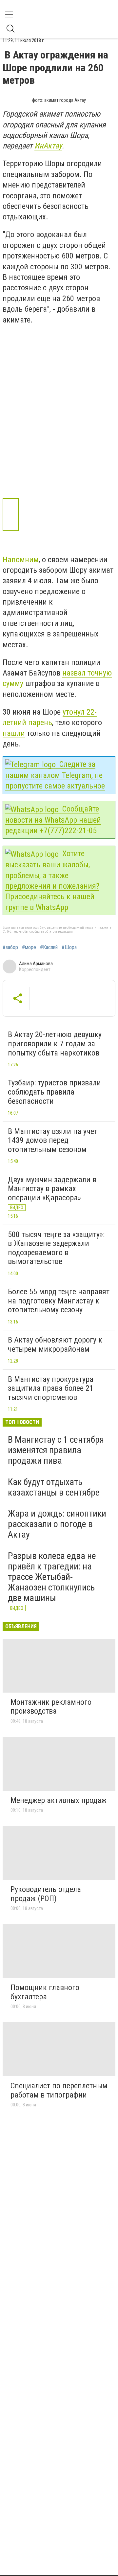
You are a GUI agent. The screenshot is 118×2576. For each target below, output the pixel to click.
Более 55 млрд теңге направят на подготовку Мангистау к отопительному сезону (59, 1301)
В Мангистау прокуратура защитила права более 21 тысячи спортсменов (51, 1388)
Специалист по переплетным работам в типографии (59, 2090)
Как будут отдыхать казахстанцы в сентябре (54, 1487)
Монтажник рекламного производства (51, 1707)
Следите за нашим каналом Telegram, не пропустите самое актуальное (55, 775)
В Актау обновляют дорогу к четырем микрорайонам (55, 1344)
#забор (10, 947)
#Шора (69, 947)
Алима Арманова (36, 964)
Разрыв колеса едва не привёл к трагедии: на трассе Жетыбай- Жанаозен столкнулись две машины (52, 1577)
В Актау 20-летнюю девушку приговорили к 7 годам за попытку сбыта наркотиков (55, 1044)
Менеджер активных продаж (59, 1800)
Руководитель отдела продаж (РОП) (46, 1894)
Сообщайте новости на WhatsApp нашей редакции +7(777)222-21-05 (53, 820)
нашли (14, 733)
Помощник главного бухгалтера (45, 1992)
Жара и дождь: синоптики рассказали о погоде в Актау (57, 1524)
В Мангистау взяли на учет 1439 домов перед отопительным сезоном (53, 1140)
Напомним (21, 560)
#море (29, 947)
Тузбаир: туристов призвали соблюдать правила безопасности (54, 1092)
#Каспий (49, 947)
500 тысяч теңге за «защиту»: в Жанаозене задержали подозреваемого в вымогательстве (56, 1248)
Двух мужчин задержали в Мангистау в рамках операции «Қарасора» (52, 1189)
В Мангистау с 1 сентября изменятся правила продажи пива (56, 1450)
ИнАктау (48, 146)
